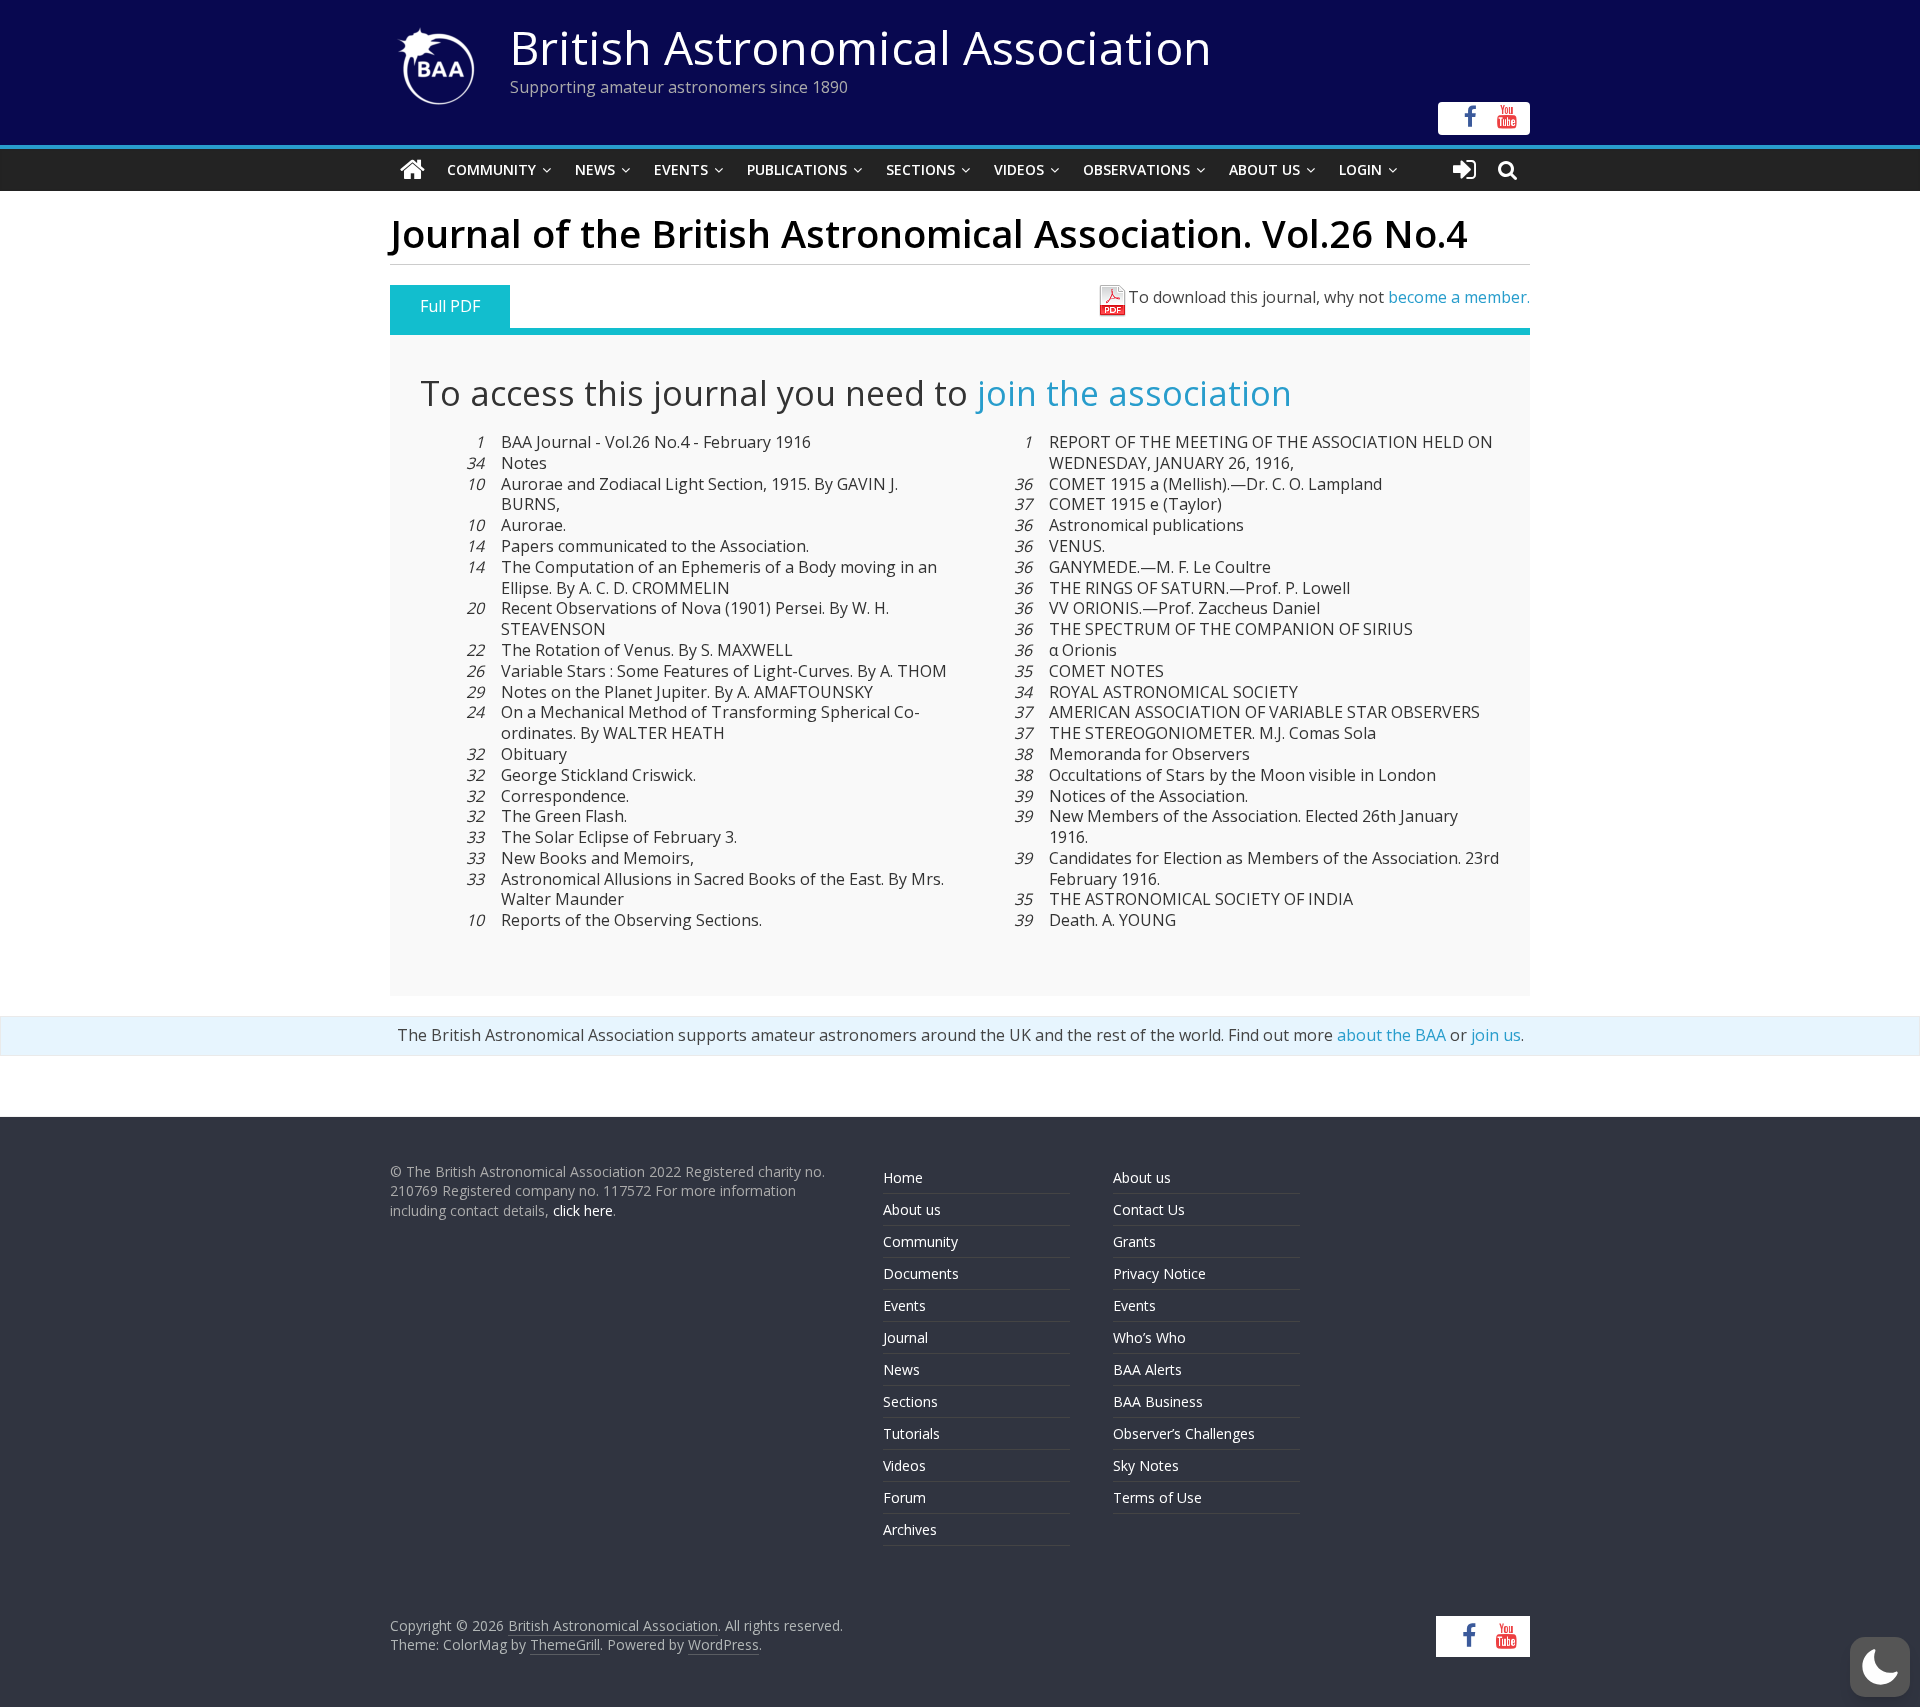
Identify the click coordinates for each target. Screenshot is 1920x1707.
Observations (1136, 169)
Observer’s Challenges (1184, 1433)
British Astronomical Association (861, 47)
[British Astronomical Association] (412, 170)
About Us (1264, 169)
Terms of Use (1157, 1497)
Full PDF (450, 306)
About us (912, 1209)
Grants (1134, 1241)
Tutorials (911, 1433)
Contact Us (1149, 1209)
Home (903, 1177)
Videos (1019, 169)
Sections (920, 169)
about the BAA (1391, 1035)
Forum (904, 1497)
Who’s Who (1149, 1337)
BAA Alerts (1147, 1369)
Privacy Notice (1159, 1273)
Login (1360, 169)
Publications (797, 169)
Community (491, 169)
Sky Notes (1146, 1465)
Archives (910, 1529)
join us (1496, 1035)
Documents (921, 1273)
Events (681, 169)
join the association (1134, 393)
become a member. (1459, 297)
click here (583, 1210)
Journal (905, 1337)
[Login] (1464, 170)
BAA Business (1158, 1401)
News (595, 169)
